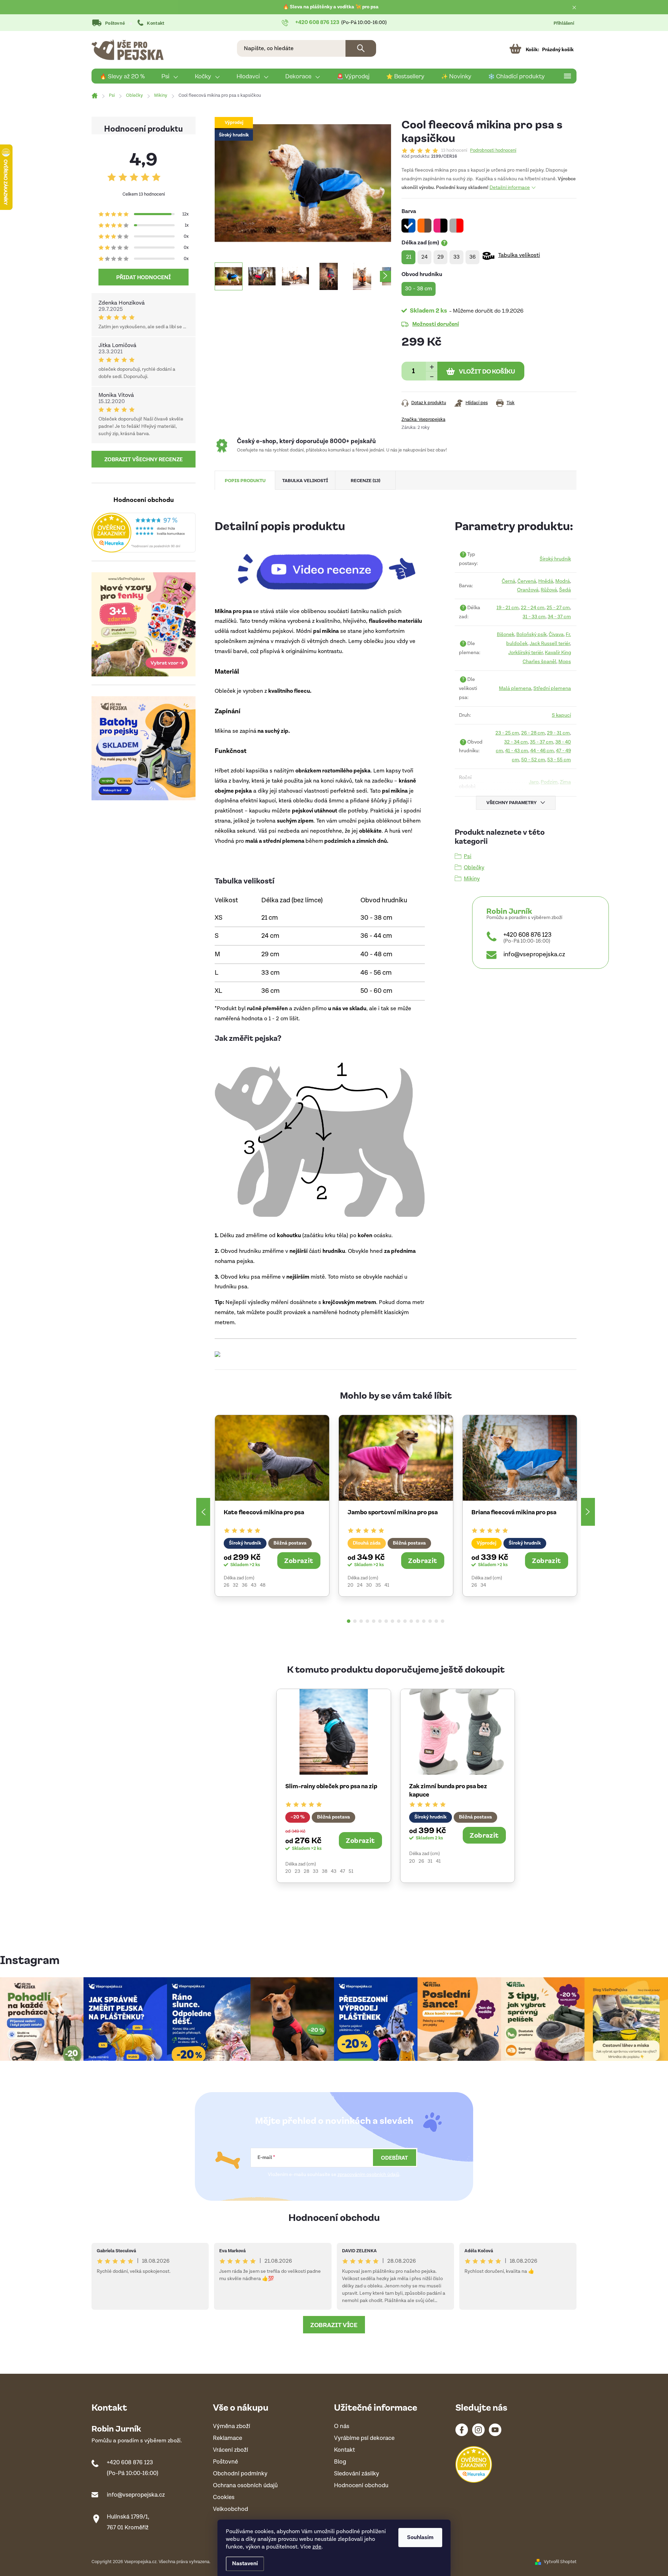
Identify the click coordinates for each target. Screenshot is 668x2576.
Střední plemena (552, 688)
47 (343, 1871)
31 (430, 1861)
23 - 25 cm (507, 733)
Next (588, 1512)
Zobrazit (299, 1560)
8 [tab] (392, 1621)
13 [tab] (424, 1621)
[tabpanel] (272, 1506)
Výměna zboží (232, 2426)
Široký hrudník (555, 559)
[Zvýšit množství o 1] (432, 366)
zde (317, 2547)
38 (325, 1871)
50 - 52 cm (533, 760)
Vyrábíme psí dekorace (364, 2438)
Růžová (549, 590)
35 (378, 1585)
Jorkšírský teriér (526, 653)
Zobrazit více (334, 2325)
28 (307, 1871)
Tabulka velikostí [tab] (305, 480)
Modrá (563, 581)
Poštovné (115, 23)
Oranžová (528, 590)
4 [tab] (367, 1621)
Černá (508, 581)
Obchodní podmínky (240, 2474)
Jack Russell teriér (550, 643)
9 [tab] (399, 1621)
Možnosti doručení (436, 324)
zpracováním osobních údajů (368, 2175)
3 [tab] (361, 1621)
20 (351, 1585)
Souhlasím (420, 2538)
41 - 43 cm (517, 751)
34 (483, 1585)
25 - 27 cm (558, 608)
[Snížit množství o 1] (432, 376)
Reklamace (228, 2438)
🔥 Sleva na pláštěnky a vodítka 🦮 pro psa (331, 7)
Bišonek (506, 634)
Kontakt (156, 23)
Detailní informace (510, 188)
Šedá (565, 590)
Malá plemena (515, 688)
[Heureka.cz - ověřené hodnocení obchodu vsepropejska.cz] (144, 533)
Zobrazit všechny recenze (144, 459)
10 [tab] (405, 1621)
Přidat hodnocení (144, 277)
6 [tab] (380, 1621)
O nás (342, 2426)
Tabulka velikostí (519, 255)
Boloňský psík (531, 634)
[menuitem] (122, 76)
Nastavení (245, 2564)
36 (245, 1585)
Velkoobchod (230, 2509)
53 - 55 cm (559, 760)
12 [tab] (417, 1621)
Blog (340, 2462)
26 (226, 1585)
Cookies (224, 2498)
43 (254, 1585)
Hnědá (546, 581)
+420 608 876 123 (527, 935)
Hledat (361, 48)
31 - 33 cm (534, 617)
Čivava (556, 634)
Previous (203, 1512)
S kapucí (561, 715)
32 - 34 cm (516, 742)
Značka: (423, 420)
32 (236, 1585)
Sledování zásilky (357, 2474)
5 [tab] (374, 1621)
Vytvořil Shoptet (560, 2562)
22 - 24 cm (533, 608)
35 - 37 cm (542, 742)
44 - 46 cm (542, 751)
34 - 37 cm (559, 617)
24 (360, 1585)
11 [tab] (411, 1621)
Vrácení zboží (230, 2450)
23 (297, 1871)
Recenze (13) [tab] (365, 480)
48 (263, 1585)
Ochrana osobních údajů (245, 2486)
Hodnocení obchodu (334, 2217)
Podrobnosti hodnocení (493, 151)
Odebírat (395, 2158)
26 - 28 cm (533, 733)
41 (387, 1585)
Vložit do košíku (487, 371)
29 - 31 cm (558, 733)
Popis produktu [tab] (245, 480)
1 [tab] (349, 1621)
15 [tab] (436, 1621)
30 (369, 1585)
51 (351, 1871)
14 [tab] (430, 1621)
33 (316, 1871)
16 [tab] (443, 1621)
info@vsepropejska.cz (534, 954)
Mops (565, 662)
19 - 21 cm (508, 608)
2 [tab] (355, 1621)
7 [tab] (386, 1621)
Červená (527, 581)
